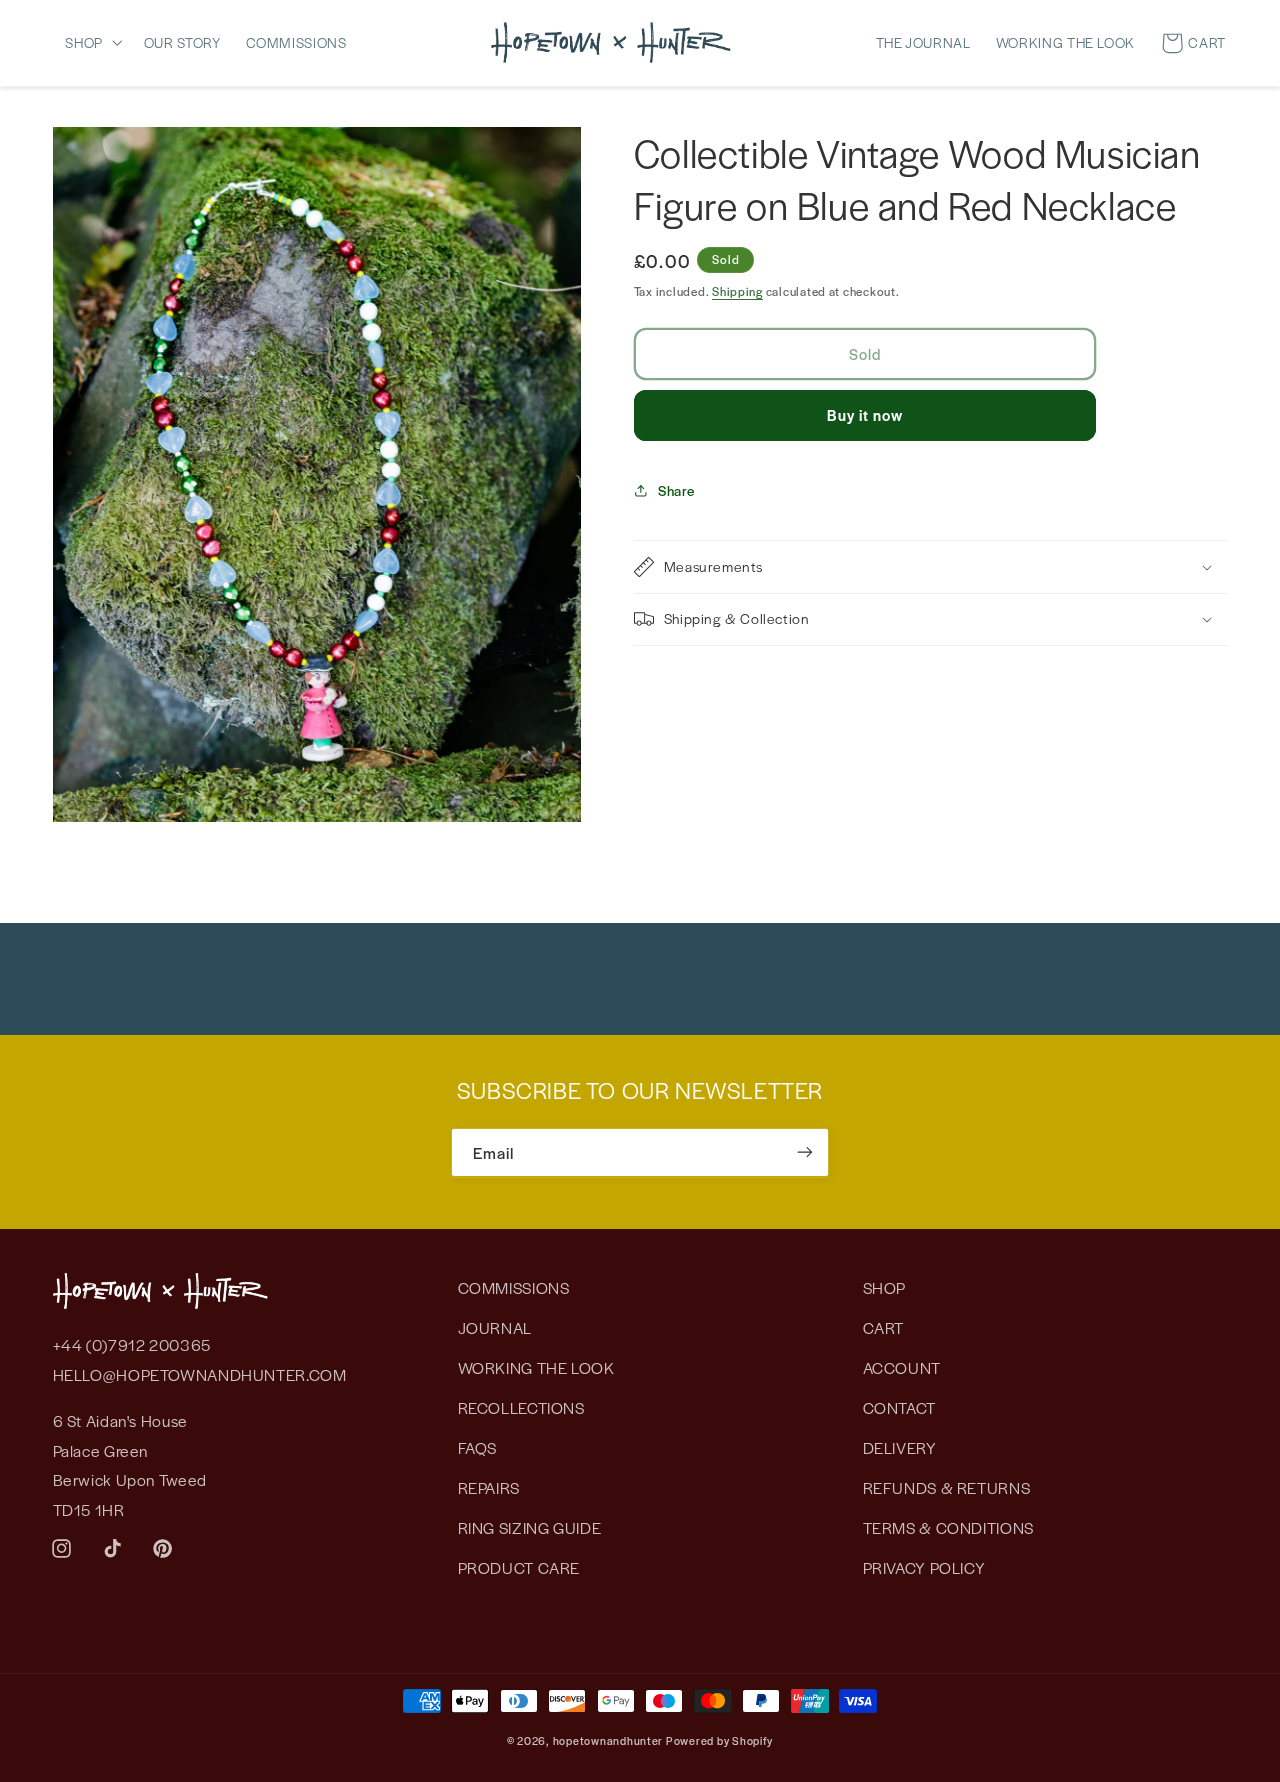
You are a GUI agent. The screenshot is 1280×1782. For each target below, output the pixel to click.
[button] (98, 42)
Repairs (489, 1487)
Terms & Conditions (948, 1528)
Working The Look (536, 1367)
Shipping (737, 291)
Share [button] (676, 490)
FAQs (478, 1447)
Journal (495, 1327)
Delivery (900, 1447)
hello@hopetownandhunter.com (200, 1374)
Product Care (519, 1568)
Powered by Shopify (719, 1739)
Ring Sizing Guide (530, 1528)
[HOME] (611, 42)
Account (902, 1367)
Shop (885, 1287)
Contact (899, 1407)
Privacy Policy (924, 1568)
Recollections (521, 1407)
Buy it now (865, 414)
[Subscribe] (805, 1152)
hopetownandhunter (608, 1739)
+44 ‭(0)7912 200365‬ (132, 1345)
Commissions (514, 1287)
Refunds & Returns (947, 1487)
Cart (884, 1327)
